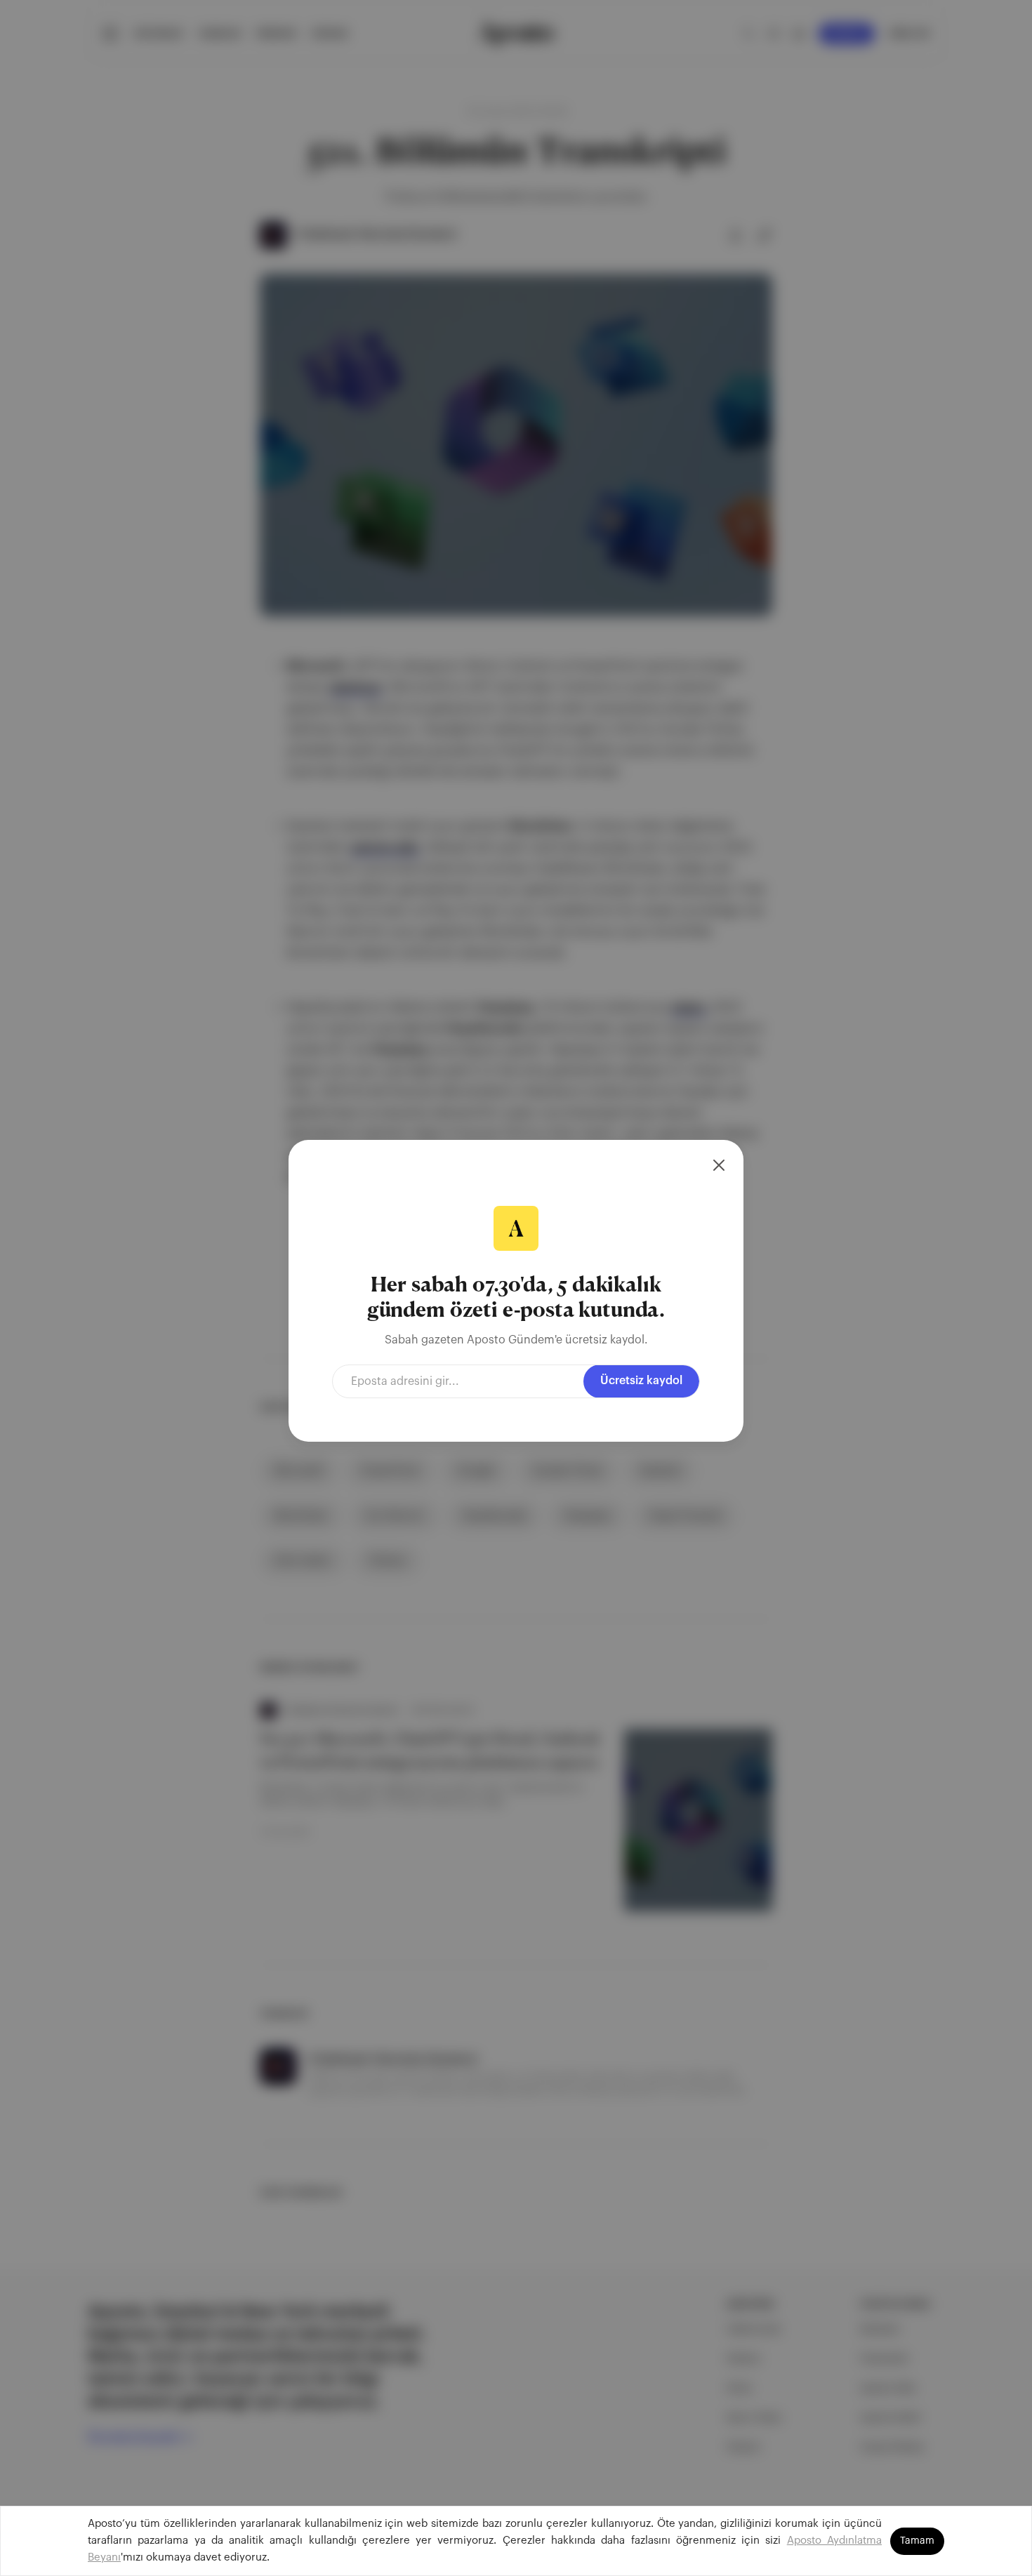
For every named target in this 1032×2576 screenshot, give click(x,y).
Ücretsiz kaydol (641, 1381)
